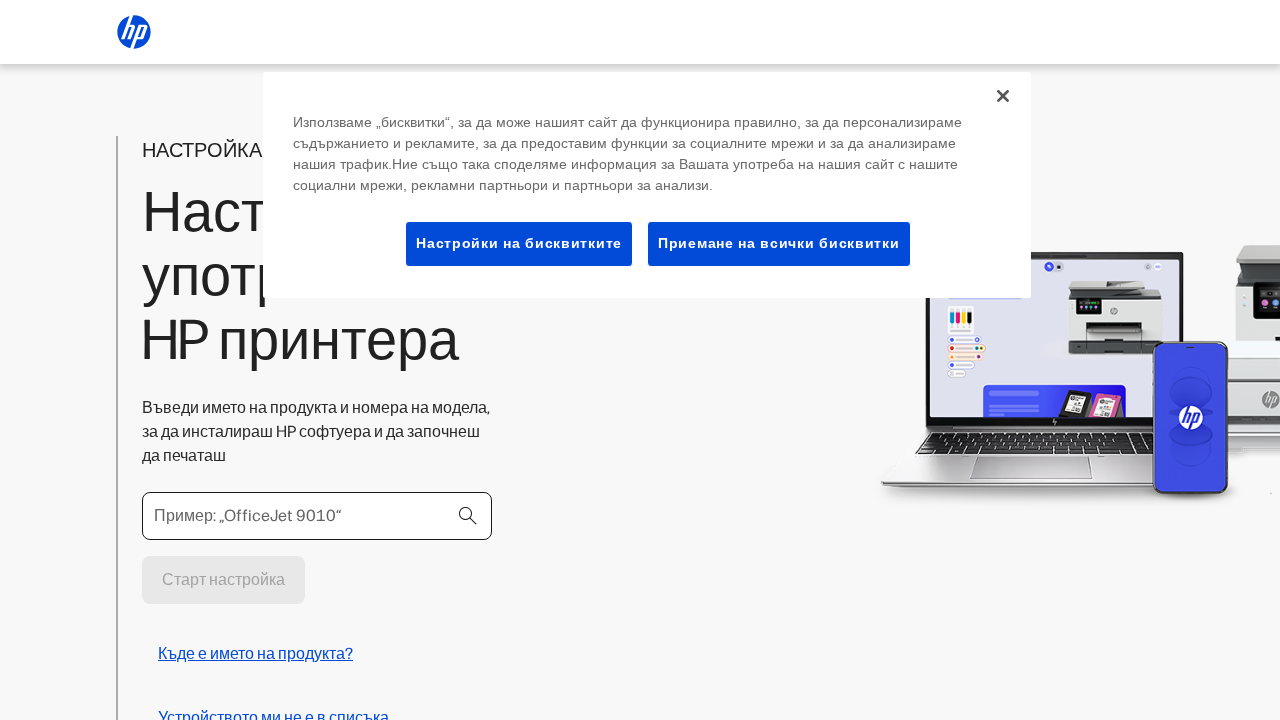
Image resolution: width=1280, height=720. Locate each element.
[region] (647, 185)
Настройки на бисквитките (519, 243)
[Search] (468, 516)
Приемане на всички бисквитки (779, 243)
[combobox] (317, 516)
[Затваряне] (1003, 96)
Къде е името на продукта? (255, 653)
